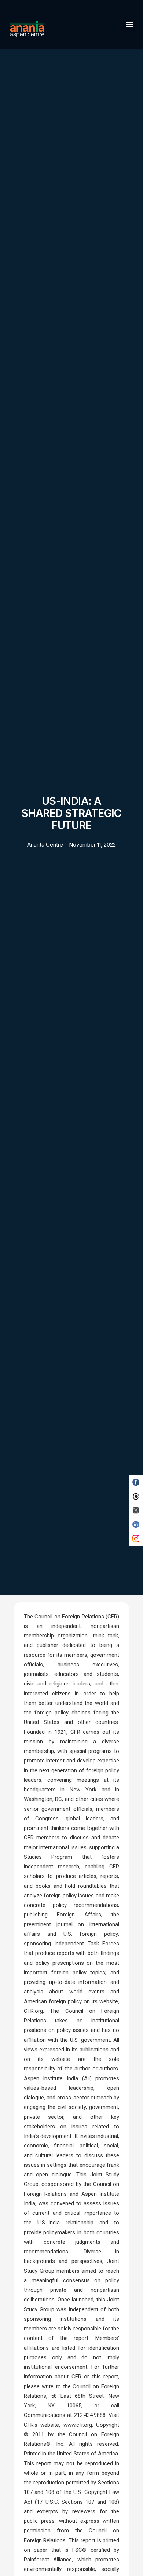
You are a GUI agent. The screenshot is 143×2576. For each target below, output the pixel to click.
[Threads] (136, 1496)
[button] (130, 25)
